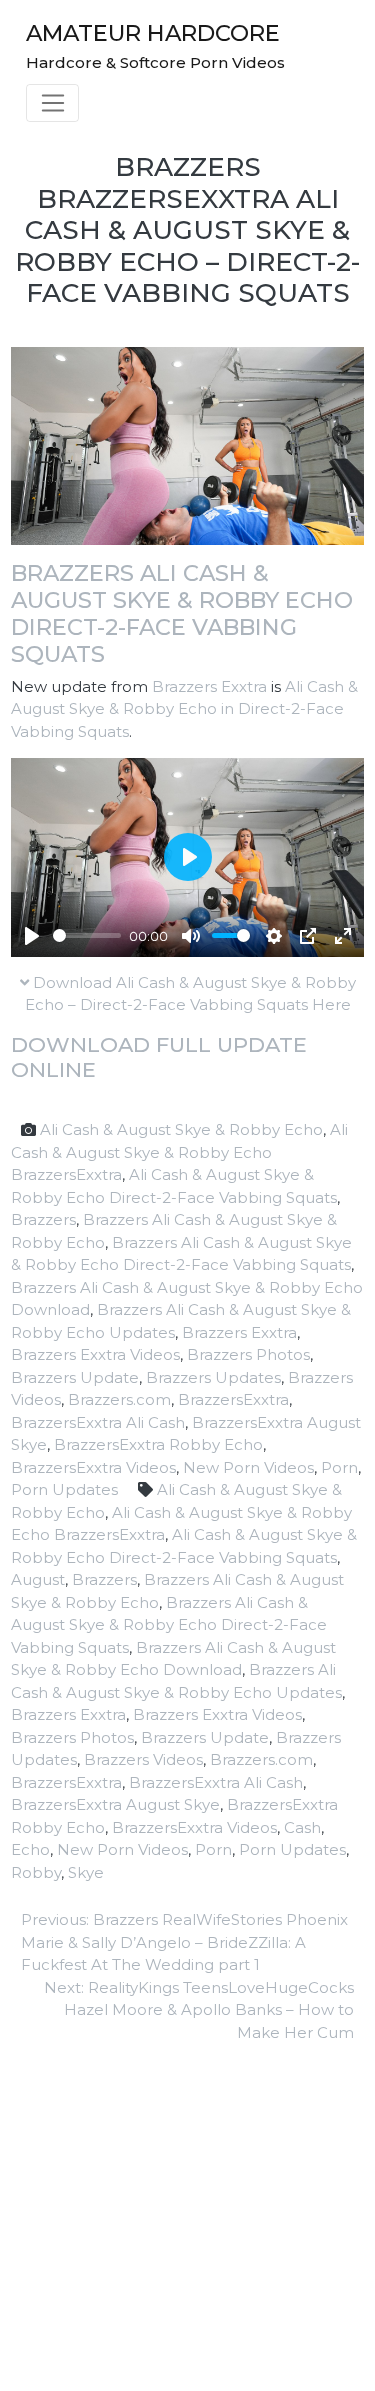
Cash (302, 1827)
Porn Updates (64, 1489)
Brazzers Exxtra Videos (95, 1354)
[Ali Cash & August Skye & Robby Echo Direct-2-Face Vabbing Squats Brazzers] (187, 444)
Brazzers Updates (213, 1377)
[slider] (87, 935)
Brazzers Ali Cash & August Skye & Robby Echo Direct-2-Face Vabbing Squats (182, 613)
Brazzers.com (119, 1399)
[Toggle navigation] (52, 103)
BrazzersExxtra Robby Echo (158, 1444)
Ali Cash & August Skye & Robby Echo (181, 1129)
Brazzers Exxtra (209, 686)
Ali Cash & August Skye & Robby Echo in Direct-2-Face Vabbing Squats (184, 709)
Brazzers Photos (248, 1354)
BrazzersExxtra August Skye (115, 1804)
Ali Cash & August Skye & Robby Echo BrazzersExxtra (179, 1152)
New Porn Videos (248, 1467)
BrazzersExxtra (233, 1399)
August (38, 1579)
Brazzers (43, 1219)
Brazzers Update (75, 1377)
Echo (30, 1849)
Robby (36, 1872)
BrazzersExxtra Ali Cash (98, 1422)
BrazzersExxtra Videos (93, 1467)
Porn (339, 1467)
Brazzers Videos (143, 1759)
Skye (86, 1872)
